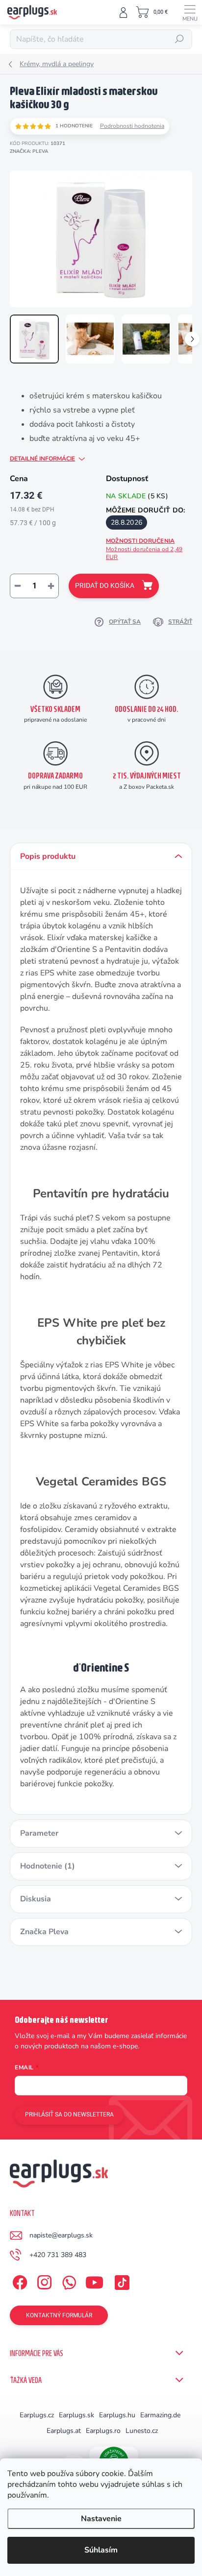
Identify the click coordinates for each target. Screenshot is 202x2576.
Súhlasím (101, 2550)
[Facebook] (18, 2280)
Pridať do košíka (105, 585)
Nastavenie (101, 2519)
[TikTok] (120, 2280)
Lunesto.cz (142, 2431)
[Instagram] (43, 2280)
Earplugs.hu (117, 2415)
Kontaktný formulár (59, 2315)
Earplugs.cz (37, 2415)
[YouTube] (94, 2280)
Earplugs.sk (76, 2415)
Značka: (29, 151)
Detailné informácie (42, 459)
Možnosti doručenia (144, 549)
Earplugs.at (64, 2431)
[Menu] (190, 12)
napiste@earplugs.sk (61, 2235)
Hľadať (180, 39)
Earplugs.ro (103, 2431)
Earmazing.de (160, 2415)
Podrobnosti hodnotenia (132, 126)
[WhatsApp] (67, 2280)
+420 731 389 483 (58, 2255)
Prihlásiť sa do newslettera (69, 2114)
